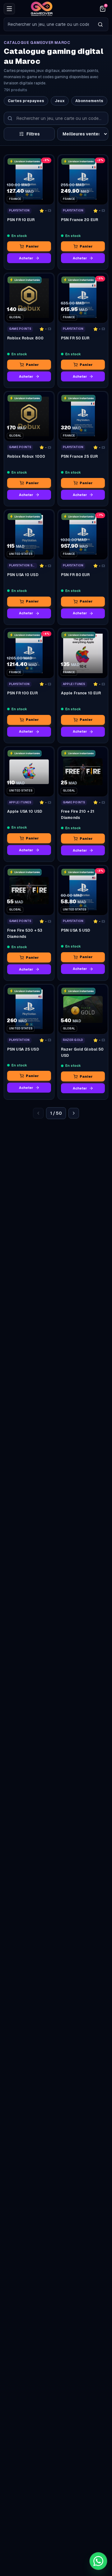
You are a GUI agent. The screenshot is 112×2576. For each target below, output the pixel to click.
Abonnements (89, 101)
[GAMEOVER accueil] (56, 9)
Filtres (33, 134)
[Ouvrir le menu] (9, 9)
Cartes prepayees (26, 101)
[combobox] (48, 24)
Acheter (26, 258)
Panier (32, 246)
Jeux (60, 101)
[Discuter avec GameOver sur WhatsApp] (98, 2561)
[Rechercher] (100, 24)
